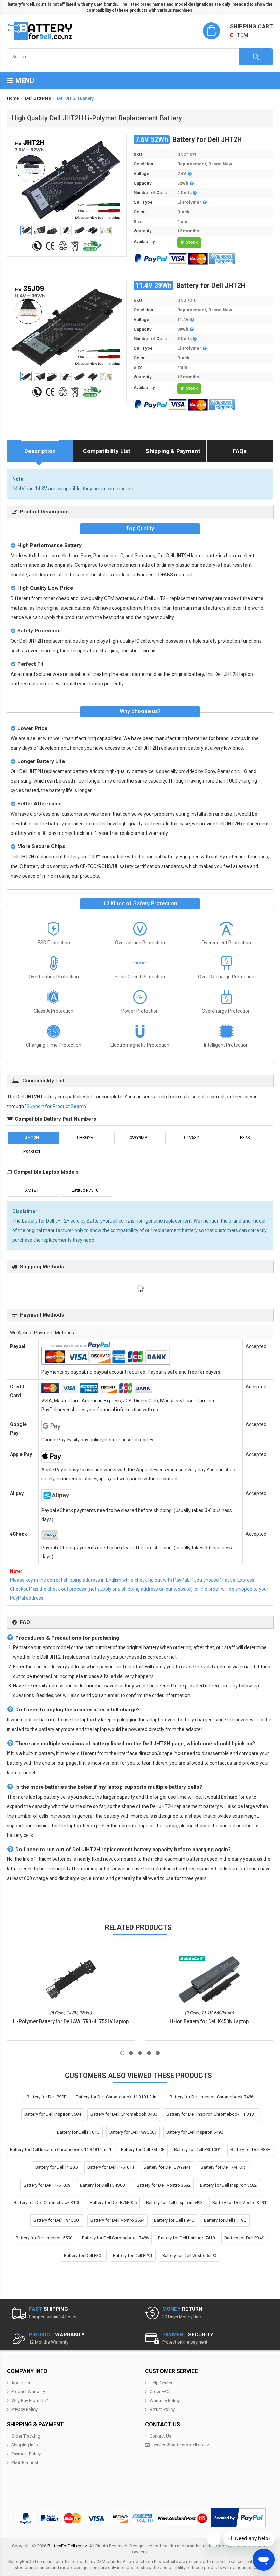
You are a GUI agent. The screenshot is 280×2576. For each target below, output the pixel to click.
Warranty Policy (165, 2400)
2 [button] (131, 2053)
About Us (21, 2383)
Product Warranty (28, 2392)
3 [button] (140, 2053)
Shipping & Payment (173, 451)
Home (13, 98)
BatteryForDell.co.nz (67, 2546)
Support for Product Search (56, 1106)
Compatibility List (107, 451)
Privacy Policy (24, 2409)
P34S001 (32, 1152)
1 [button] (122, 2053)
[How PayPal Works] (239, 2518)
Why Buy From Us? (30, 2400)
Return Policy (162, 2409)
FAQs (240, 451)
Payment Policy (26, 2454)
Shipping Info (25, 2445)
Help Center (161, 2383)
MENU (24, 81)
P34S (245, 1138)
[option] (67, 180)
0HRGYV (85, 1138)
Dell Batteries (38, 98)
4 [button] (149, 2053)
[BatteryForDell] (41, 31)
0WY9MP (138, 1138)
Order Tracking (26, 2436)
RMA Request (25, 2463)
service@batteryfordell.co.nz (181, 2445)
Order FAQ (160, 2392)
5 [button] (158, 2053)
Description (40, 451)
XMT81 (32, 1190)
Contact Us (160, 2436)
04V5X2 (192, 1138)
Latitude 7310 (85, 1190)
